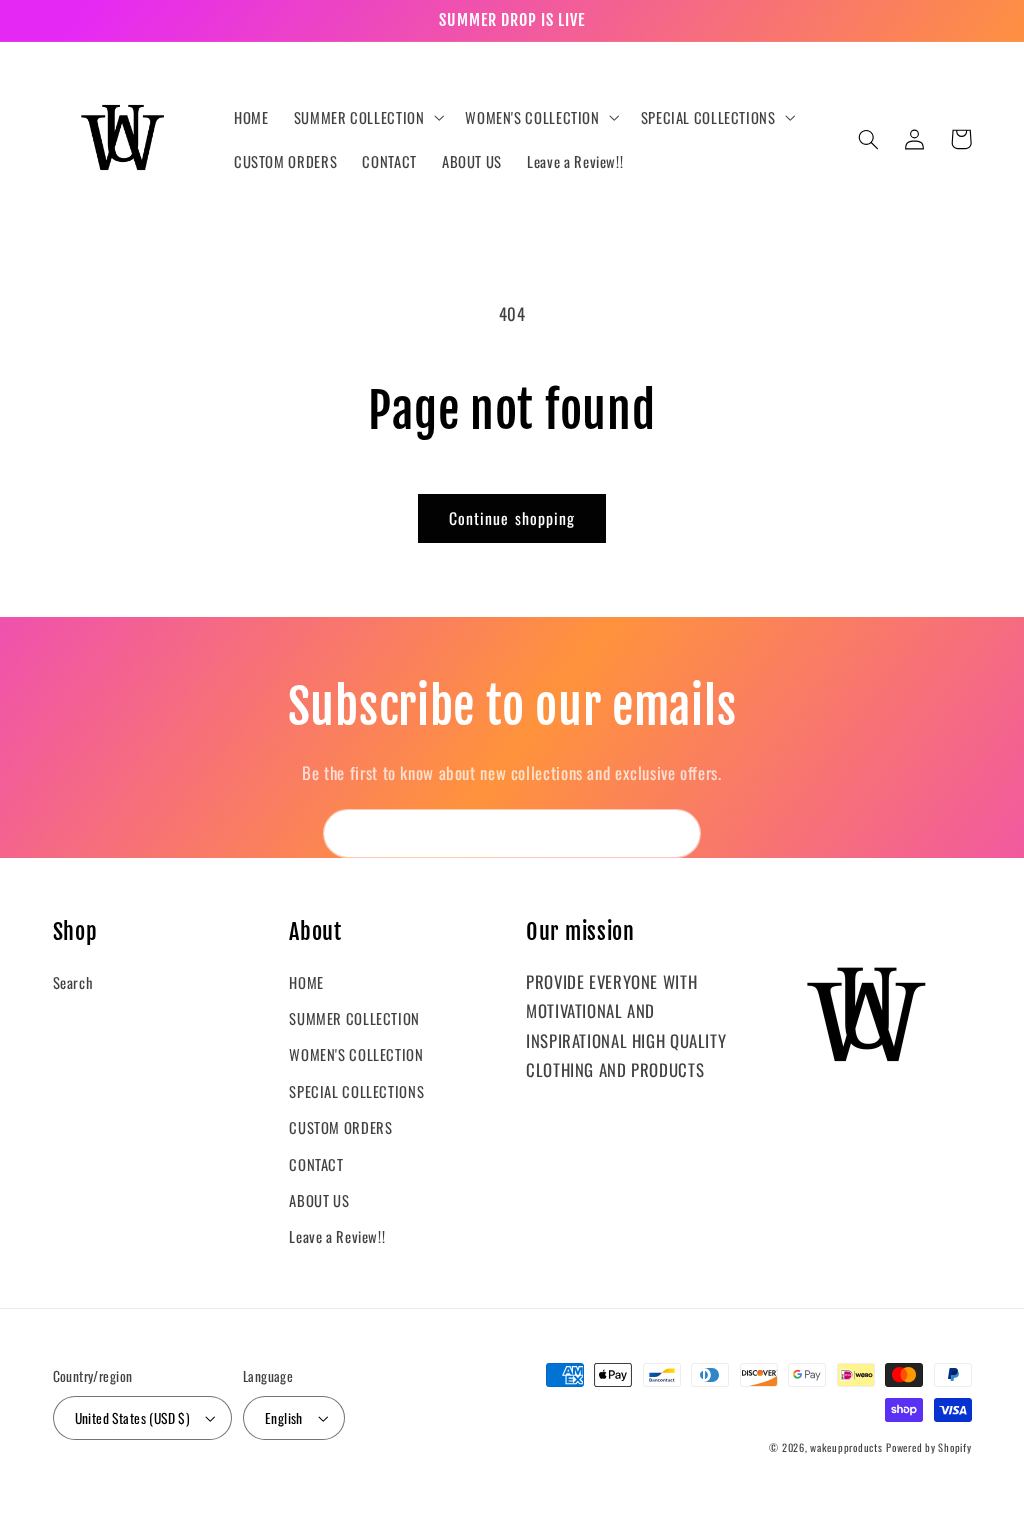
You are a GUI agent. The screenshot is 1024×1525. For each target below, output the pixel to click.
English (284, 1418)
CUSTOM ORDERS (340, 1127)
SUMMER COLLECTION (354, 1018)
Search (73, 982)
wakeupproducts (846, 1447)
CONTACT (316, 1164)
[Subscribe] (677, 833)
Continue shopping (512, 518)
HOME (306, 982)
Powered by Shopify (928, 1447)
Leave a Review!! (337, 1236)
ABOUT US (319, 1200)
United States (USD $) (133, 1418)
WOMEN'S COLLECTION (356, 1054)
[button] (367, 117)
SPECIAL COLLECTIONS (356, 1091)
